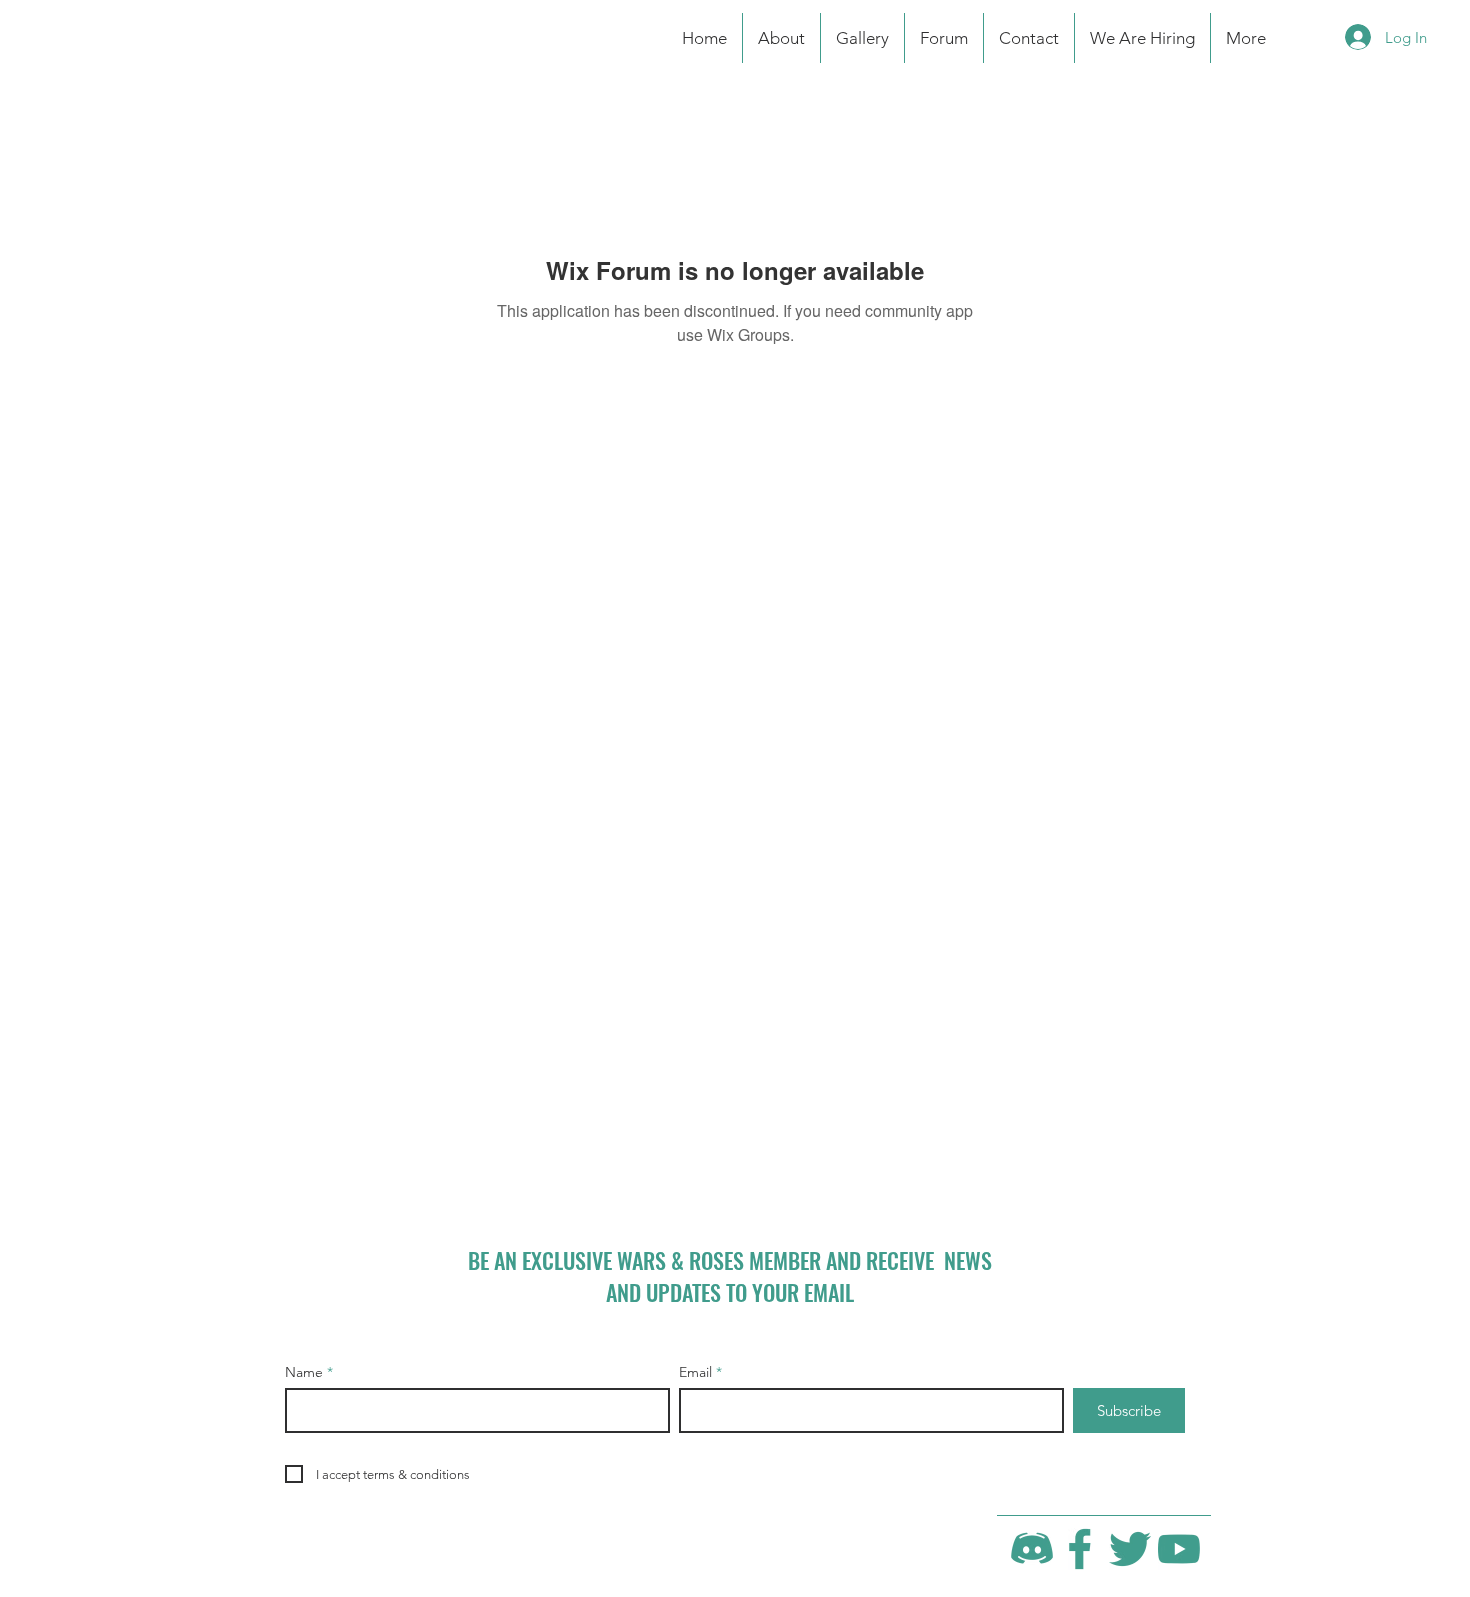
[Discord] (1032, 1549)
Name (304, 1372)
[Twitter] (1130, 1549)
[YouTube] (1179, 1549)
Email (695, 1372)
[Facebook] (1081, 1549)
